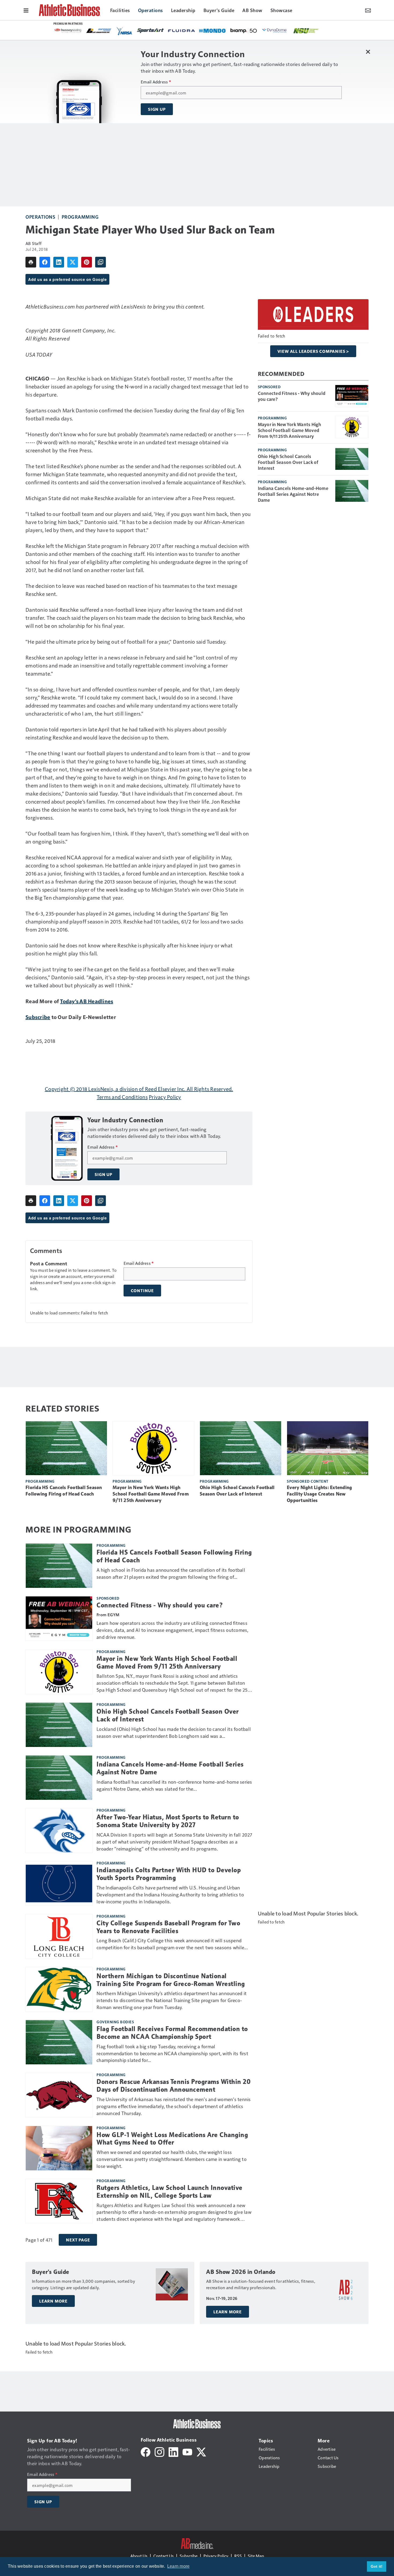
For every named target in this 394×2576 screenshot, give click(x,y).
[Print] (31, 262)
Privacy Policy (165, 1097)
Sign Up (157, 109)
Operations (40, 217)
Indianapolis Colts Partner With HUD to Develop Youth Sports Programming (169, 1874)
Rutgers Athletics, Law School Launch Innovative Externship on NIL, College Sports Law (170, 2192)
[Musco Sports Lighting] (179, 31)
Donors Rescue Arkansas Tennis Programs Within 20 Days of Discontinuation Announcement (174, 2086)
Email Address (156, 82)
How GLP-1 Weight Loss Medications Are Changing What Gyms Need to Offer (172, 2139)
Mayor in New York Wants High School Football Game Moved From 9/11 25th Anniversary (290, 430)
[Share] (45, 262)
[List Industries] (240, 30)
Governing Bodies (115, 2022)
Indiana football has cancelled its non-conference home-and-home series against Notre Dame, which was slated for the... (174, 1785)
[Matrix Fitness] (119, 31)
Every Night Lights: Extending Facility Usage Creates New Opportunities (319, 1494)
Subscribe (38, 1017)
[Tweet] (73, 262)
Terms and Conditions (122, 1097)
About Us (139, 2556)
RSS (238, 2556)
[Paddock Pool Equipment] (62, 31)
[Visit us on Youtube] (187, 2451)
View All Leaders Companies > (313, 351)
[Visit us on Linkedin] (173, 2451)
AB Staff (34, 243)
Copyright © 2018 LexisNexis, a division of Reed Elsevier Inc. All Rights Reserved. (139, 1089)
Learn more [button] (179, 2566)
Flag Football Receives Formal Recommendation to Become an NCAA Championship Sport (172, 2033)
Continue (142, 1291)
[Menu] (26, 10)
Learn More (53, 2301)
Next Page (78, 2240)
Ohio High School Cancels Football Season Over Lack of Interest (288, 462)
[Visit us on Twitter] (201, 2451)
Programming (80, 217)
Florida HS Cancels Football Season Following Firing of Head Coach (64, 1491)
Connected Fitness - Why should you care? (292, 396)
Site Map (256, 2556)
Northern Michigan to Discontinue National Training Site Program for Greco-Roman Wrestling (171, 1980)
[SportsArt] (291, 30)
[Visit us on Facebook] (146, 2451)
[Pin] (87, 262)
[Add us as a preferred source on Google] (101, 262)
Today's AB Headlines (87, 1001)
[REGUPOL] (88, 31)
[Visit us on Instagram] (159, 2451)
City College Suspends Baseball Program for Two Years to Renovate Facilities (168, 1927)
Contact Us (163, 2556)
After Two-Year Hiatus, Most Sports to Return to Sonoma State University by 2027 (168, 1821)
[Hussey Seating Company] (209, 30)
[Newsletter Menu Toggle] (368, 10)
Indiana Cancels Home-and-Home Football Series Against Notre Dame (293, 494)
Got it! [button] (377, 2566)
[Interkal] (150, 31)
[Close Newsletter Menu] (368, 52)
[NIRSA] (265, 31)
